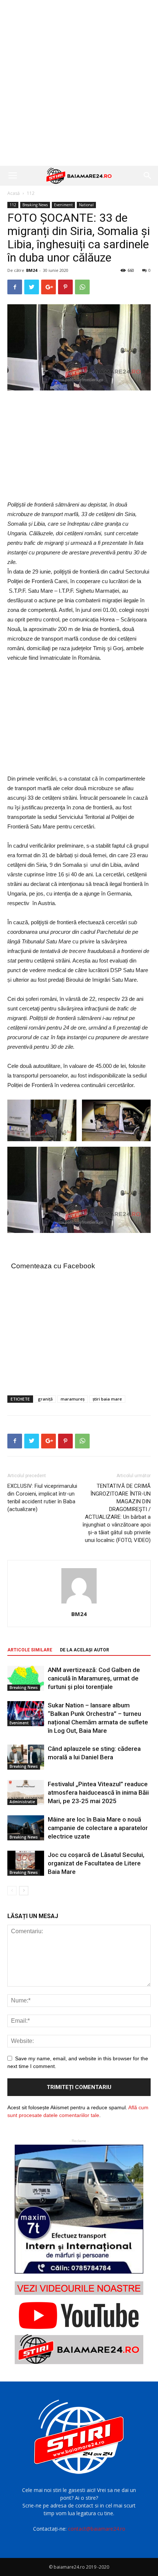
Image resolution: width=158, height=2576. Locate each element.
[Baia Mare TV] (79, 2323)
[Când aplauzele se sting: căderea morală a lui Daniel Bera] (26, 1757)
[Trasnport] (79, 2209)
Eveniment (63, 205)
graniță (45, 1399)
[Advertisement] (79, 83)
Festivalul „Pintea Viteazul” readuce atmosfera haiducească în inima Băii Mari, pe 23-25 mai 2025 (98, 1792)
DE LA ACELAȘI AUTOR (85, 1650)
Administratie (22, 1802)
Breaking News (35, 205)
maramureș (73, 1399)
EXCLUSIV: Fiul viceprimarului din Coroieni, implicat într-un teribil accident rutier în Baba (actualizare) (42, 1498)
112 (31, 193)
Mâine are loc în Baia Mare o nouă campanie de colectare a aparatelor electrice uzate (98, 1828)
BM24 (32, 270)
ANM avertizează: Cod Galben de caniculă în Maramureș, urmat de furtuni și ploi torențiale (94, 1678)
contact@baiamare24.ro (97, 2529)
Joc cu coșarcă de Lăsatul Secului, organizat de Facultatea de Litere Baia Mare (96, 1863)
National (86, 205)
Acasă (14, 193)
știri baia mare (107, 1399)
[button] (148, 176)
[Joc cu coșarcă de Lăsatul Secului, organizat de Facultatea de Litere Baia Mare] (26, 1863)
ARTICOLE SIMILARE (30, 1650)
